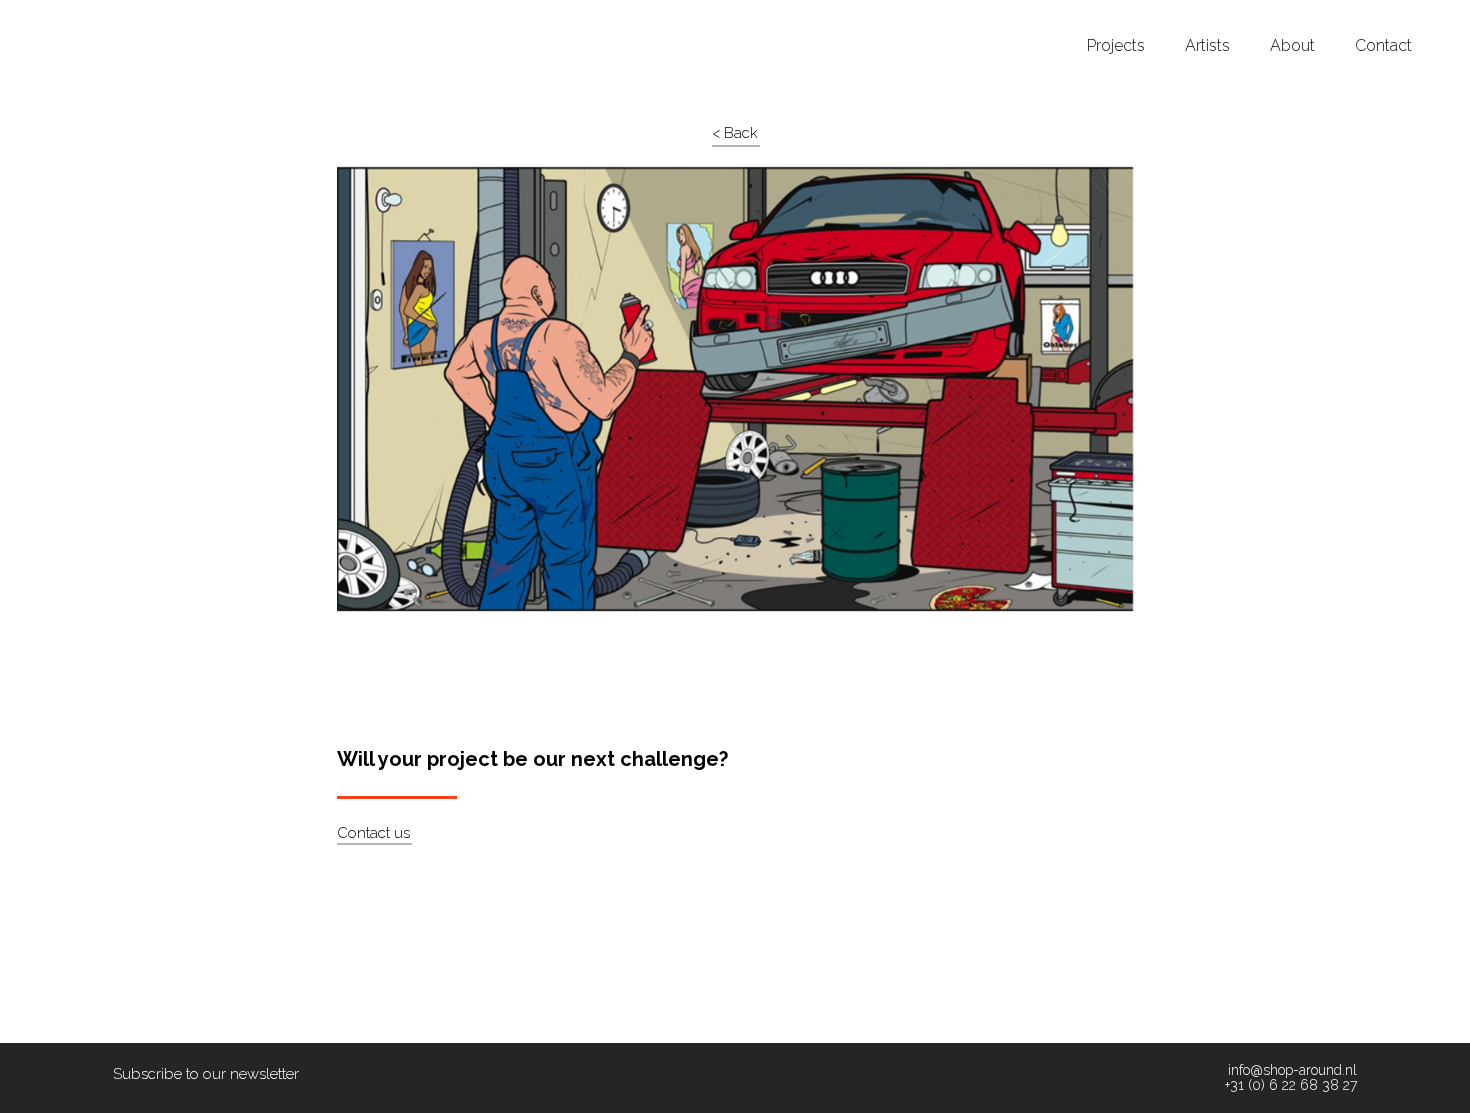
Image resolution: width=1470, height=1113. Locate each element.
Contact (1383, 46)
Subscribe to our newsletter (206, 1074)
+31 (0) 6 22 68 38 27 (1291, 1085)
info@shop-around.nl (1292, 1070)
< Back (735, 133)
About (1292, 46)
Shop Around (92, 19)
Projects (1116, 46)
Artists (1207, 46)
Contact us (373, 833)
